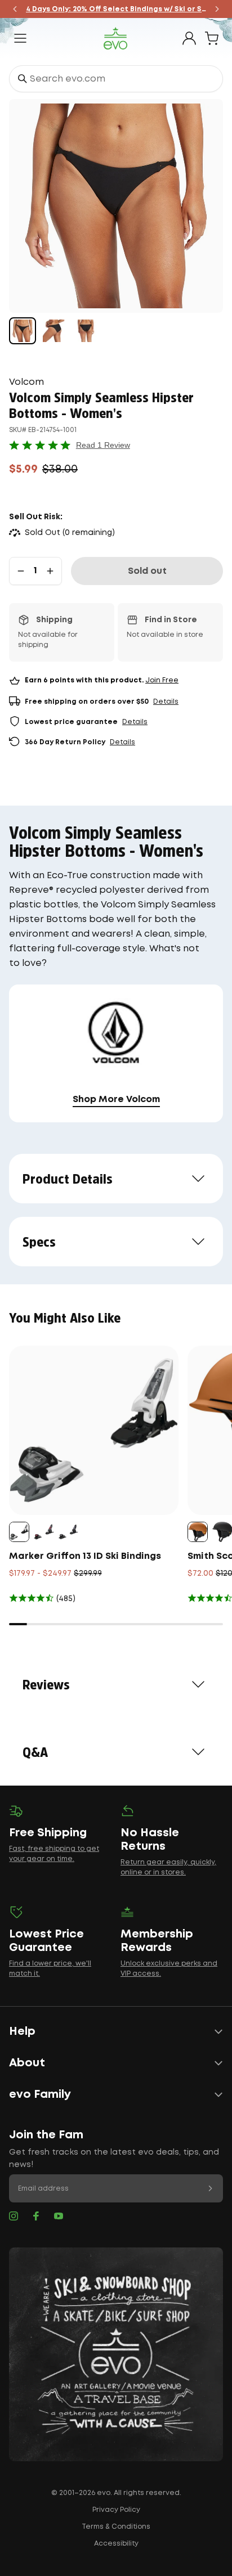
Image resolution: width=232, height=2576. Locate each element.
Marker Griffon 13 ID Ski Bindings (85, 1556)
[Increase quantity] (50, 571)
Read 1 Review (103, 445)
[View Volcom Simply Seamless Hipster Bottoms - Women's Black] (23, 331)
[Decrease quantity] (21, 571)
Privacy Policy (116, 2510)
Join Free (162, 680)
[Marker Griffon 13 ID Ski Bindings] (94, 1430)
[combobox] (116, 79)
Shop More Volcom (116, 1100)
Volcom (26, 382)
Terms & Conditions (116, 2527)
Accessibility (116, 2544)
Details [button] (166, 702)
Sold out (147, 571)
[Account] (189, 38)
